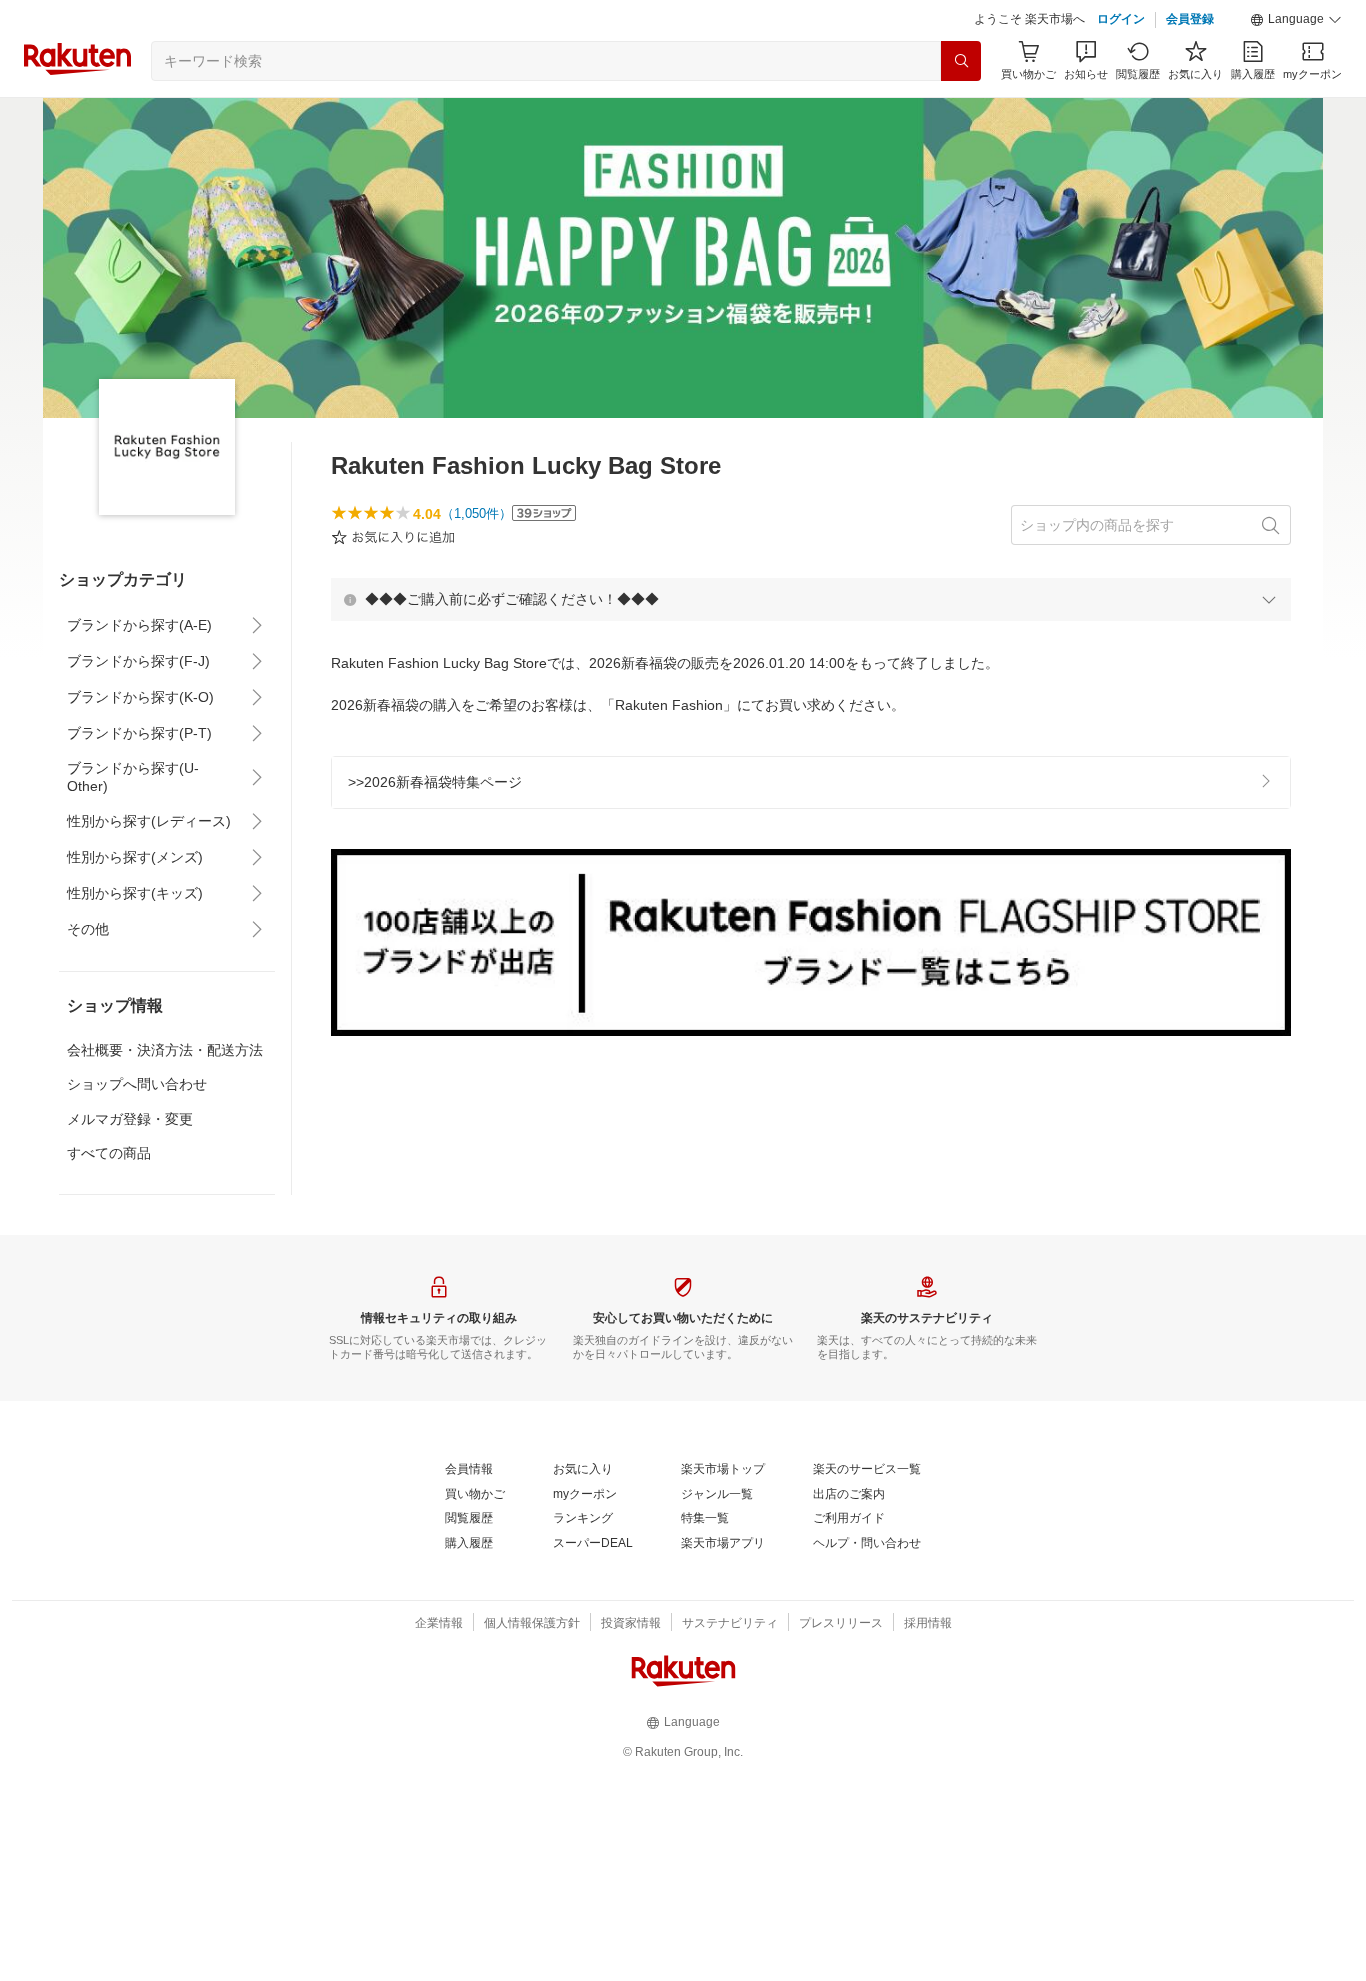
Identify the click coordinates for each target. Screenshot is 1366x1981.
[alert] (811, 599)
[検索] (961, 61)
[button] (1296, 20)
